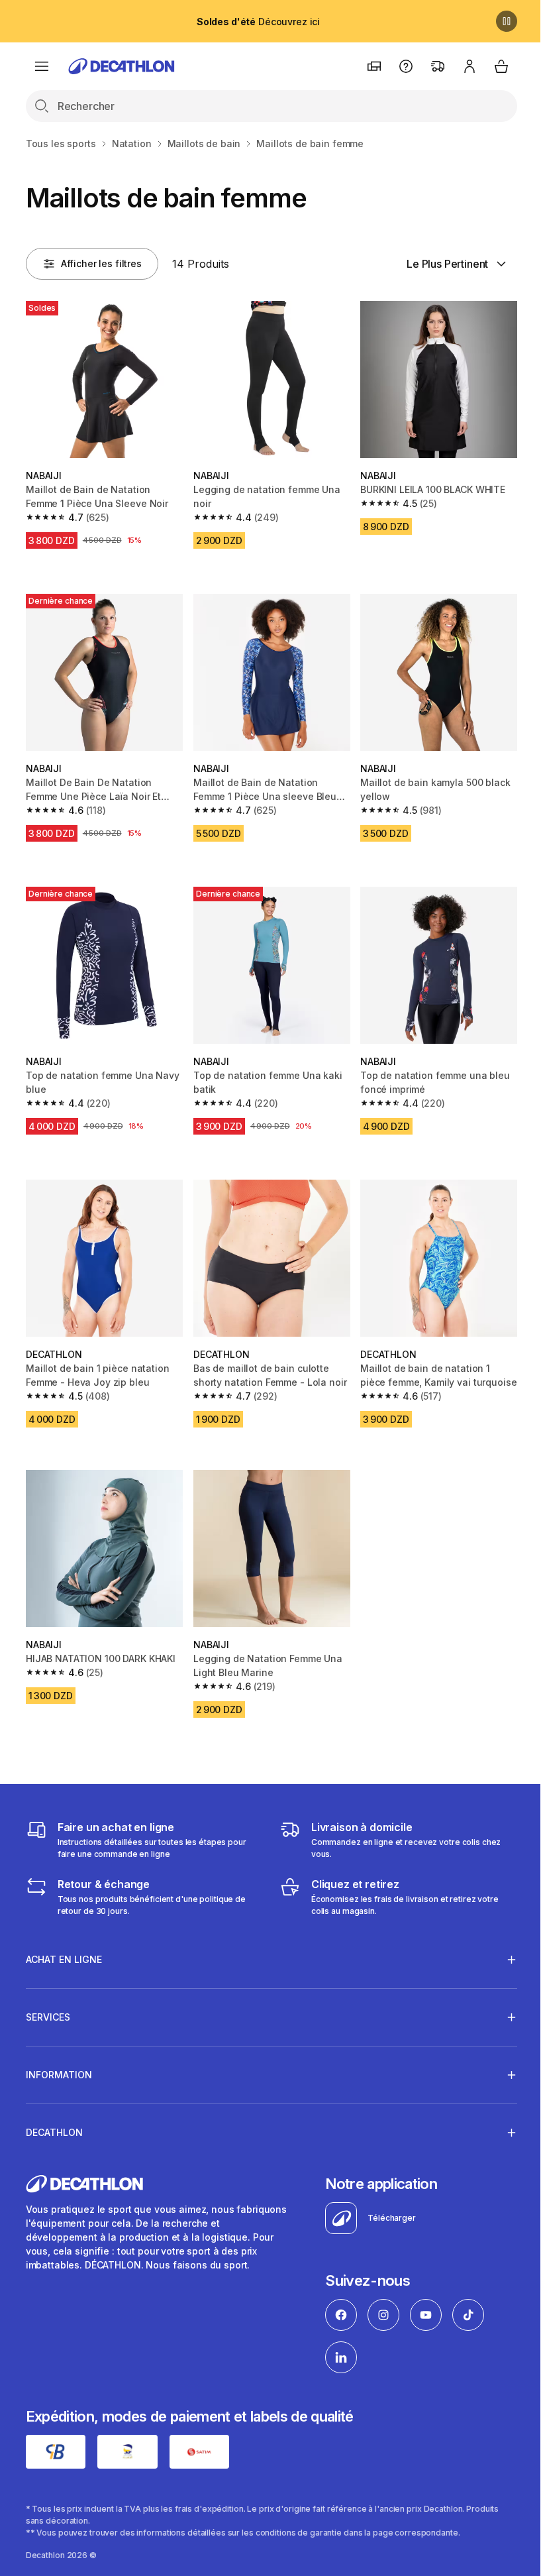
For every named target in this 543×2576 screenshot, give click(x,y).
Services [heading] (48, 2000)
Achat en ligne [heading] (64, 1943)
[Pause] (507, 21)
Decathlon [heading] (54, 2116)
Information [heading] (59, 2058)
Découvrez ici (258, 22)
